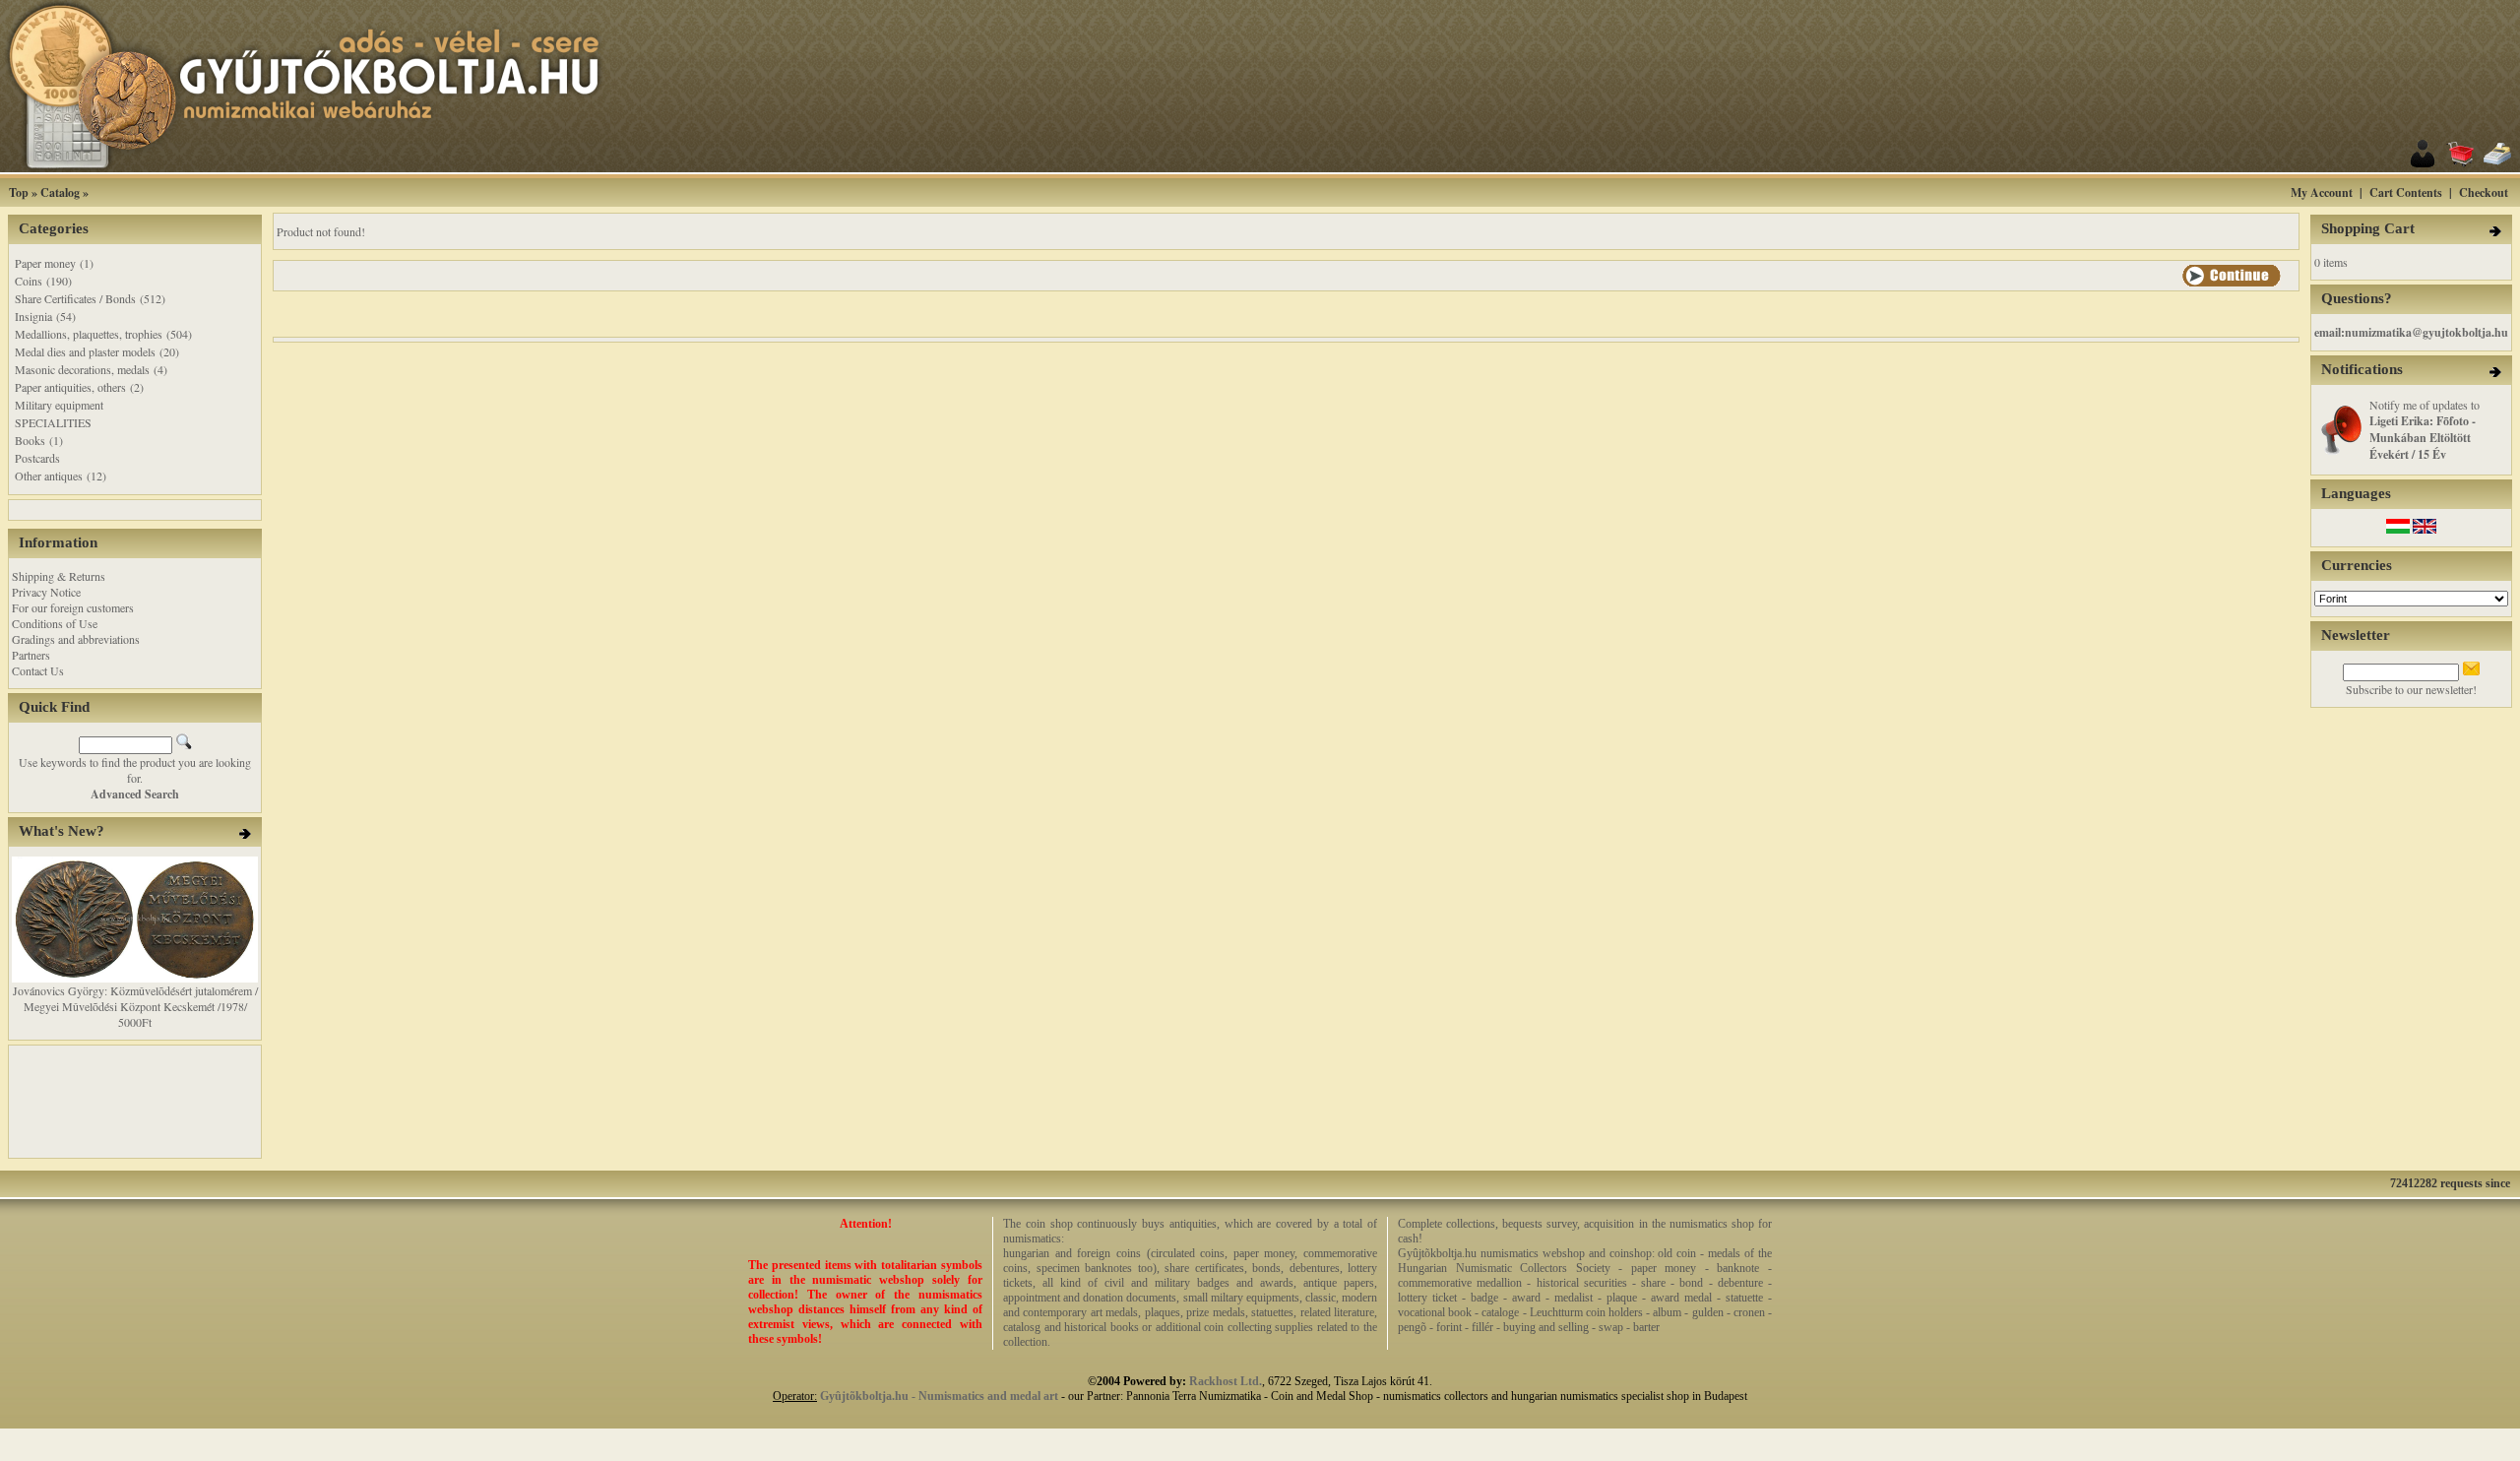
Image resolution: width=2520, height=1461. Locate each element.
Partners (31, 655)
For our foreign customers (73, 607)
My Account (2322, 192)
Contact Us (38, 670)
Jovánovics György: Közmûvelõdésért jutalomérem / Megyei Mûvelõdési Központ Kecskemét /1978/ (135, 998)
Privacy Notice (46, 592)
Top (19, 192)
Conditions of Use (55, 623)
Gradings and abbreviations (76, 639)
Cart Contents (2406, 192)
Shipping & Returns (59, 576)
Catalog (60, 192)
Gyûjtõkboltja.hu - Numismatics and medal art (939, 1396)
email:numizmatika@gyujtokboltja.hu (2411, 332)
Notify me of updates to (2425, 429)
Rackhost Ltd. (1226, 1381)
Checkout (2484, 192)
